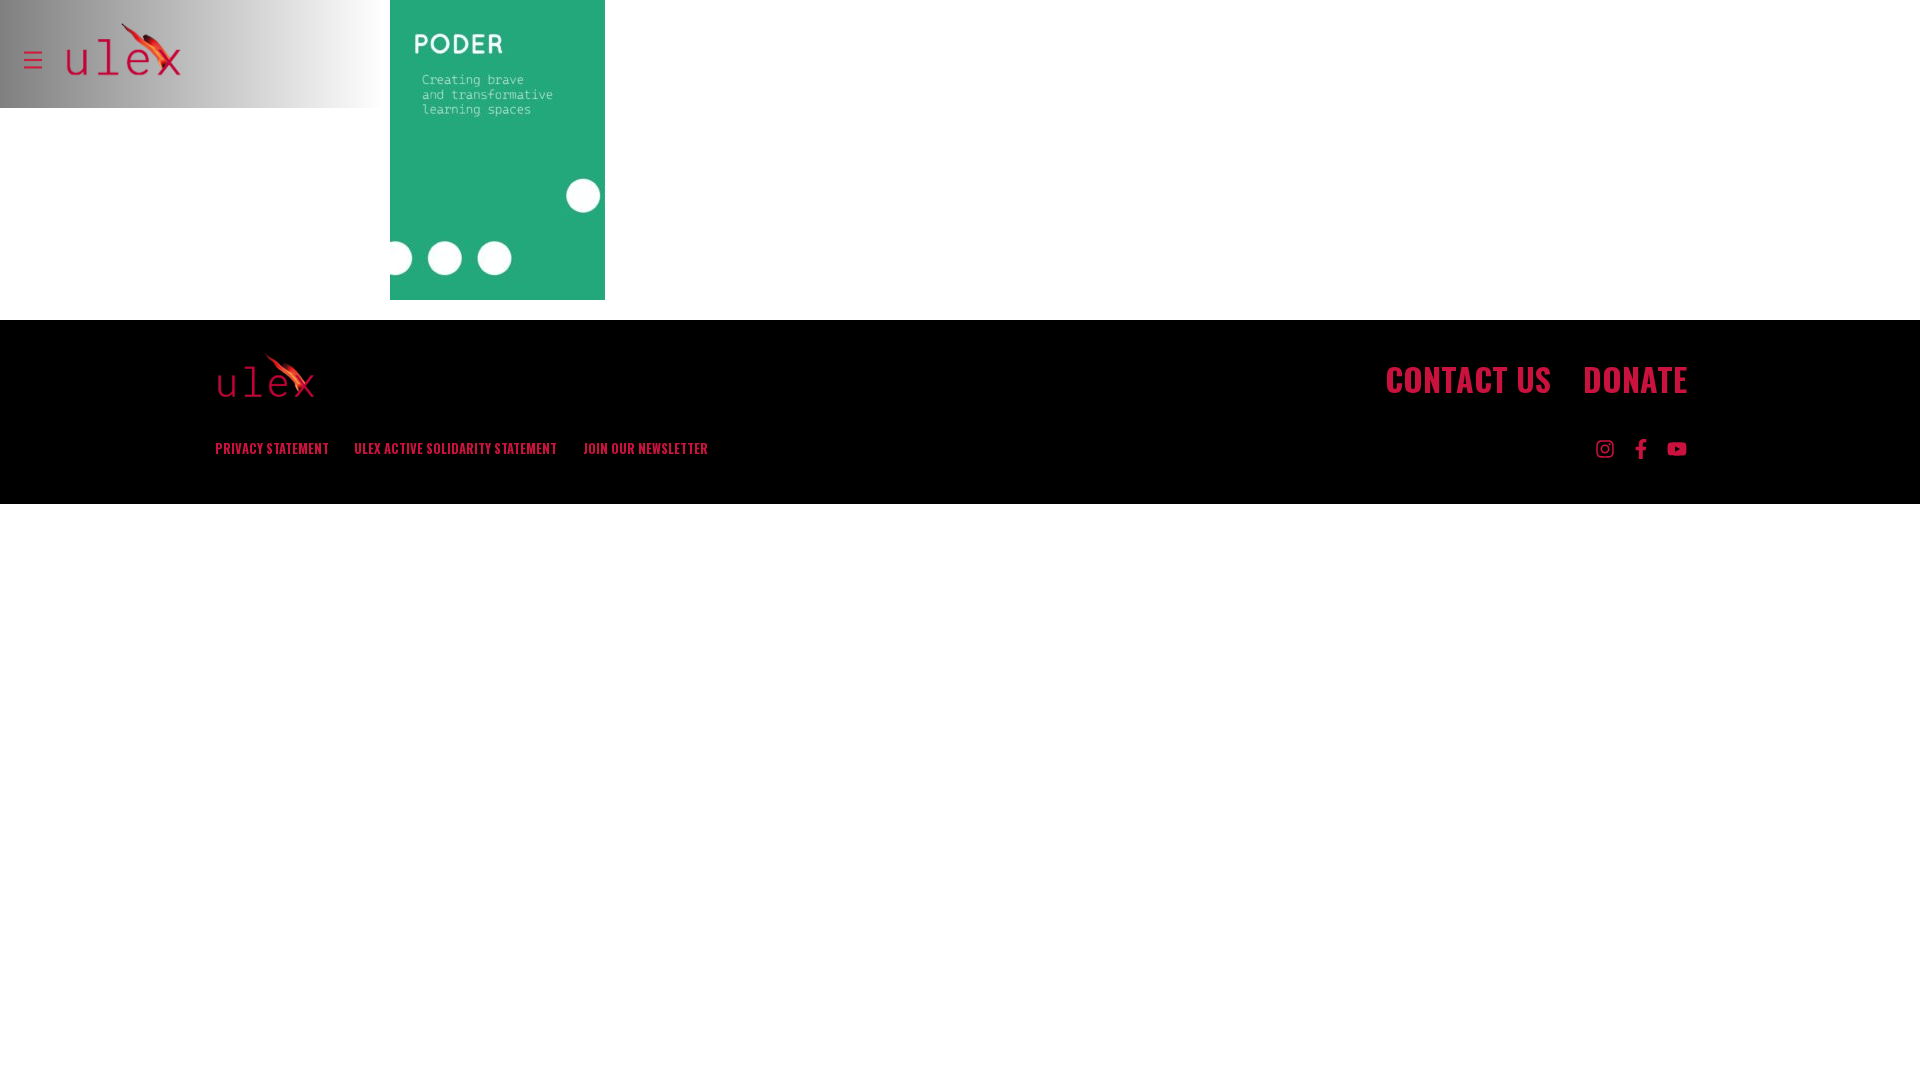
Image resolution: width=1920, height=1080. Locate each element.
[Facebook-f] (1641, 449)
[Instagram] (1605, 449)
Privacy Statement (272, 448)
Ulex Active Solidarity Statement (455, 448)
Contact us (1468, 379)
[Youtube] (1677, 449)
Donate (1635, 379)
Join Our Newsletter (645, 448)
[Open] (33, 60)
